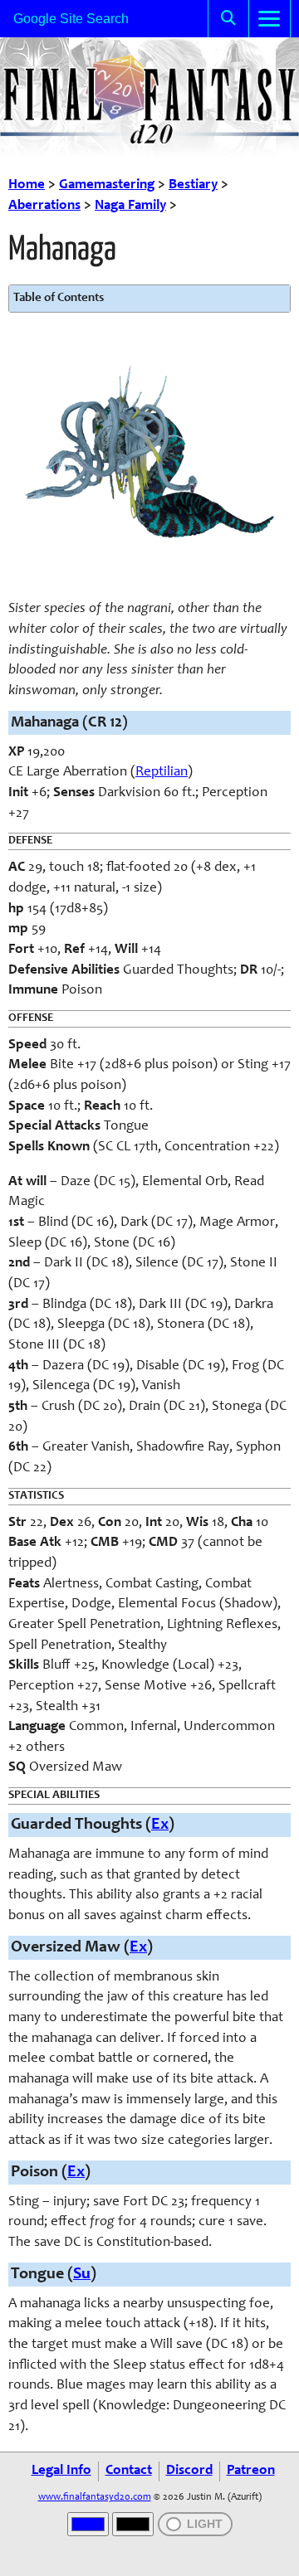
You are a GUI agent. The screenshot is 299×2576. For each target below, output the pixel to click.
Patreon (251, 2471)
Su (82, 2275)
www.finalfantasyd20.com (95, 2497)
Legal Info (61, 2471)
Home (27, 185)
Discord (189, 2471)
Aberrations (44, 206)
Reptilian (162, 773)
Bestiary (193, 185)
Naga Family (130, 206)
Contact (129, 2471)
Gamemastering (107, 185)
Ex (160, 1825)
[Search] (228, 19)
